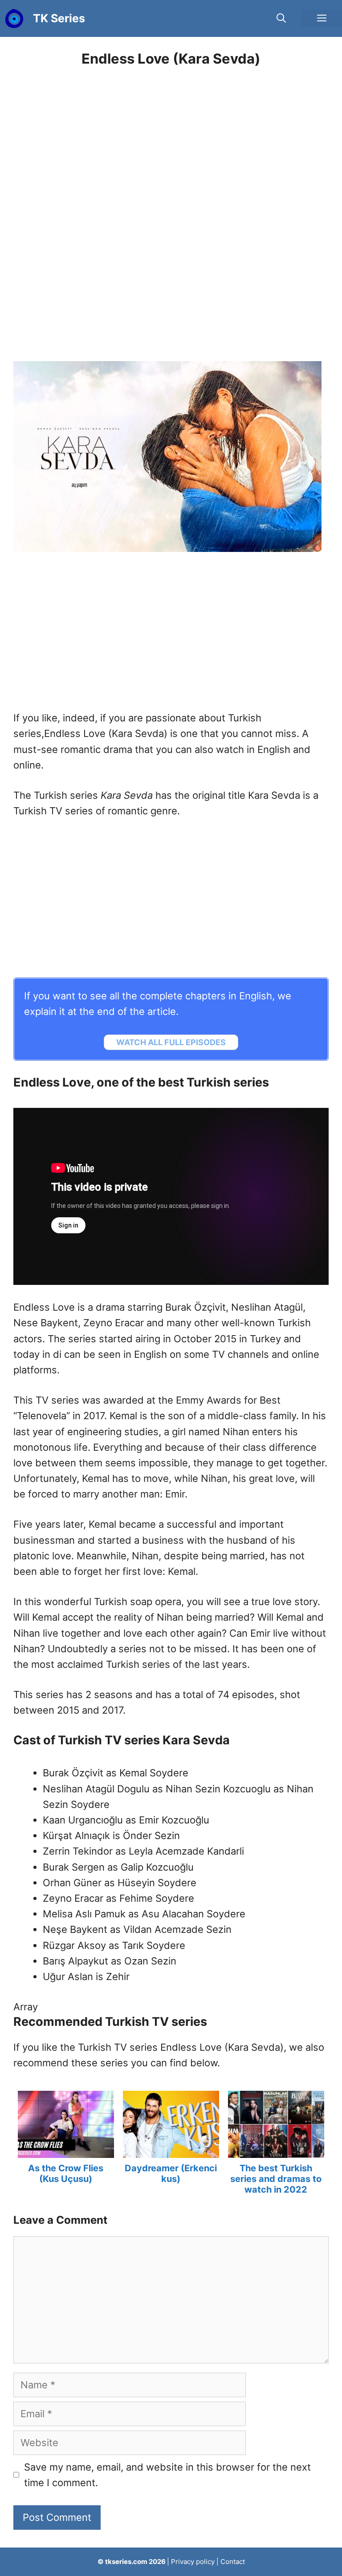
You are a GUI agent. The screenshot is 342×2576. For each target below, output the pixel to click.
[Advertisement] (171, 204)
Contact (233, 2562)
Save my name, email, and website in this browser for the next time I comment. (167, 2475)
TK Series (59, 18)
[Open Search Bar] (281, 18)
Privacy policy (193, 2562)
